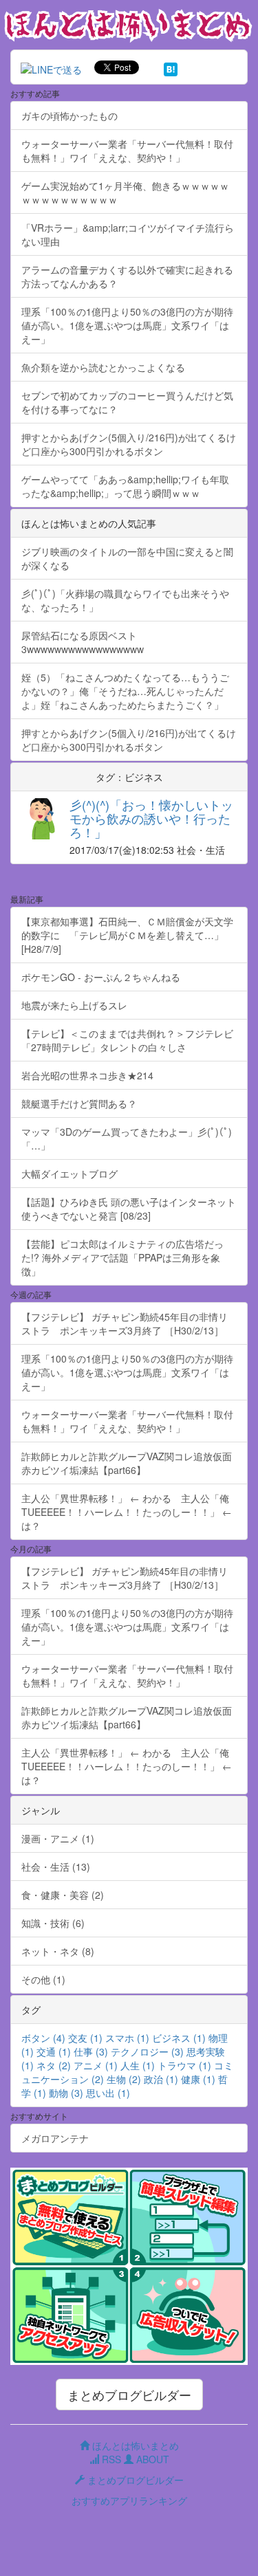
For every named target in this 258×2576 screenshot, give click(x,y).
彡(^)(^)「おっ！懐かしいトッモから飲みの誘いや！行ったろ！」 (151, 818)
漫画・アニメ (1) (58, 1838)
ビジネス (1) (179, 2038)
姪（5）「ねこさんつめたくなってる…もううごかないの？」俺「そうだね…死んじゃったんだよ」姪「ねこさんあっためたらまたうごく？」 (125, 691)
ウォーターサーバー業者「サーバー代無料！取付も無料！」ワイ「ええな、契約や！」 (127, 151)
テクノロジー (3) (147, 2051)
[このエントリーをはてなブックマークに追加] (171, 67)
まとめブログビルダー (129, 2395)
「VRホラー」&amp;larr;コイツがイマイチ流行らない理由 (128, 234)
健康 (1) (198, 2079)
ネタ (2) (54, 2065)
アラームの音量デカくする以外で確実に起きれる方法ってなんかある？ (127, 276)
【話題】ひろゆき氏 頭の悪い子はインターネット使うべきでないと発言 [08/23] (129, 1209)
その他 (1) (43, 1979)
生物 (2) (124, 2079)
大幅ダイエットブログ (69, 1174)
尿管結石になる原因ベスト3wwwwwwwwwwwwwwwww (83, 642)
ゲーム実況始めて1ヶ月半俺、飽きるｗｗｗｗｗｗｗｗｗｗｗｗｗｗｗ (125, 192)
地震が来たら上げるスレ (74, 1005)
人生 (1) (138, 2065)
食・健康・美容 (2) (63, 1895)
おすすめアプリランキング (129, 2500)
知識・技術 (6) (53, 1923)
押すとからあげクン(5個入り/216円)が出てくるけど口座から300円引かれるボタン (129, 444)
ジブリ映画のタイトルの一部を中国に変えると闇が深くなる (127, 558)
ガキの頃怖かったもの (69, 115)
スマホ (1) (127, 2038)
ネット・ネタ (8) (58, 1951)
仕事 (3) (91, 2051)
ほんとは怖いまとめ (134, 2445)
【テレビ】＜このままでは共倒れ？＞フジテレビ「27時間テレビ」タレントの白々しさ (127, 1040)
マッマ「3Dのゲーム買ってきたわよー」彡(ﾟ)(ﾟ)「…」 (127, 1138)
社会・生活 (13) (56, 1867)
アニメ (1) (96, 2065)
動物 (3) (66, 2093)
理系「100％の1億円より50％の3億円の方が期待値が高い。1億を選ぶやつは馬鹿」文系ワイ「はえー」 (127, 325)
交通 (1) (54, 2051)
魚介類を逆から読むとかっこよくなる (103, 367)
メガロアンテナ (55, 2138)
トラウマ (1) (184, 2065)
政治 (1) (161, 2079)
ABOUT (151, 2459)
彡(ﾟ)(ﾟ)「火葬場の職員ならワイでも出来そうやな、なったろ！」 (125, 600)
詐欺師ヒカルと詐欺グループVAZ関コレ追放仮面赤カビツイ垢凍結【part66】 (127, 1463)
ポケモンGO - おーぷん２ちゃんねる (101, 977)
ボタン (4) (43, 2038)
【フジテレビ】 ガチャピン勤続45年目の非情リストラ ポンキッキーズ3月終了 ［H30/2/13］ (125, 1323)
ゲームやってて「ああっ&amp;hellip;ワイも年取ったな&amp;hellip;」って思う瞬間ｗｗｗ (125, 486)
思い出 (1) (108, 2093)
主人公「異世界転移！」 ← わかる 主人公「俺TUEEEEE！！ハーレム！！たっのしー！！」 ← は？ (127, 1512)
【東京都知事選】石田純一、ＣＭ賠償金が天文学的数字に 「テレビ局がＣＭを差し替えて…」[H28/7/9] (127, 935)
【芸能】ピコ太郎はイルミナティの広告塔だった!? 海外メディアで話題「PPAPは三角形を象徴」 (122, 1257)
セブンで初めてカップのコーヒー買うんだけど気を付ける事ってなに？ (127, 402)
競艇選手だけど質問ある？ (79, 1103)
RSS (110, 2459)
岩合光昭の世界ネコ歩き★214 (87, 1075)
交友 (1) (85, 2038)
